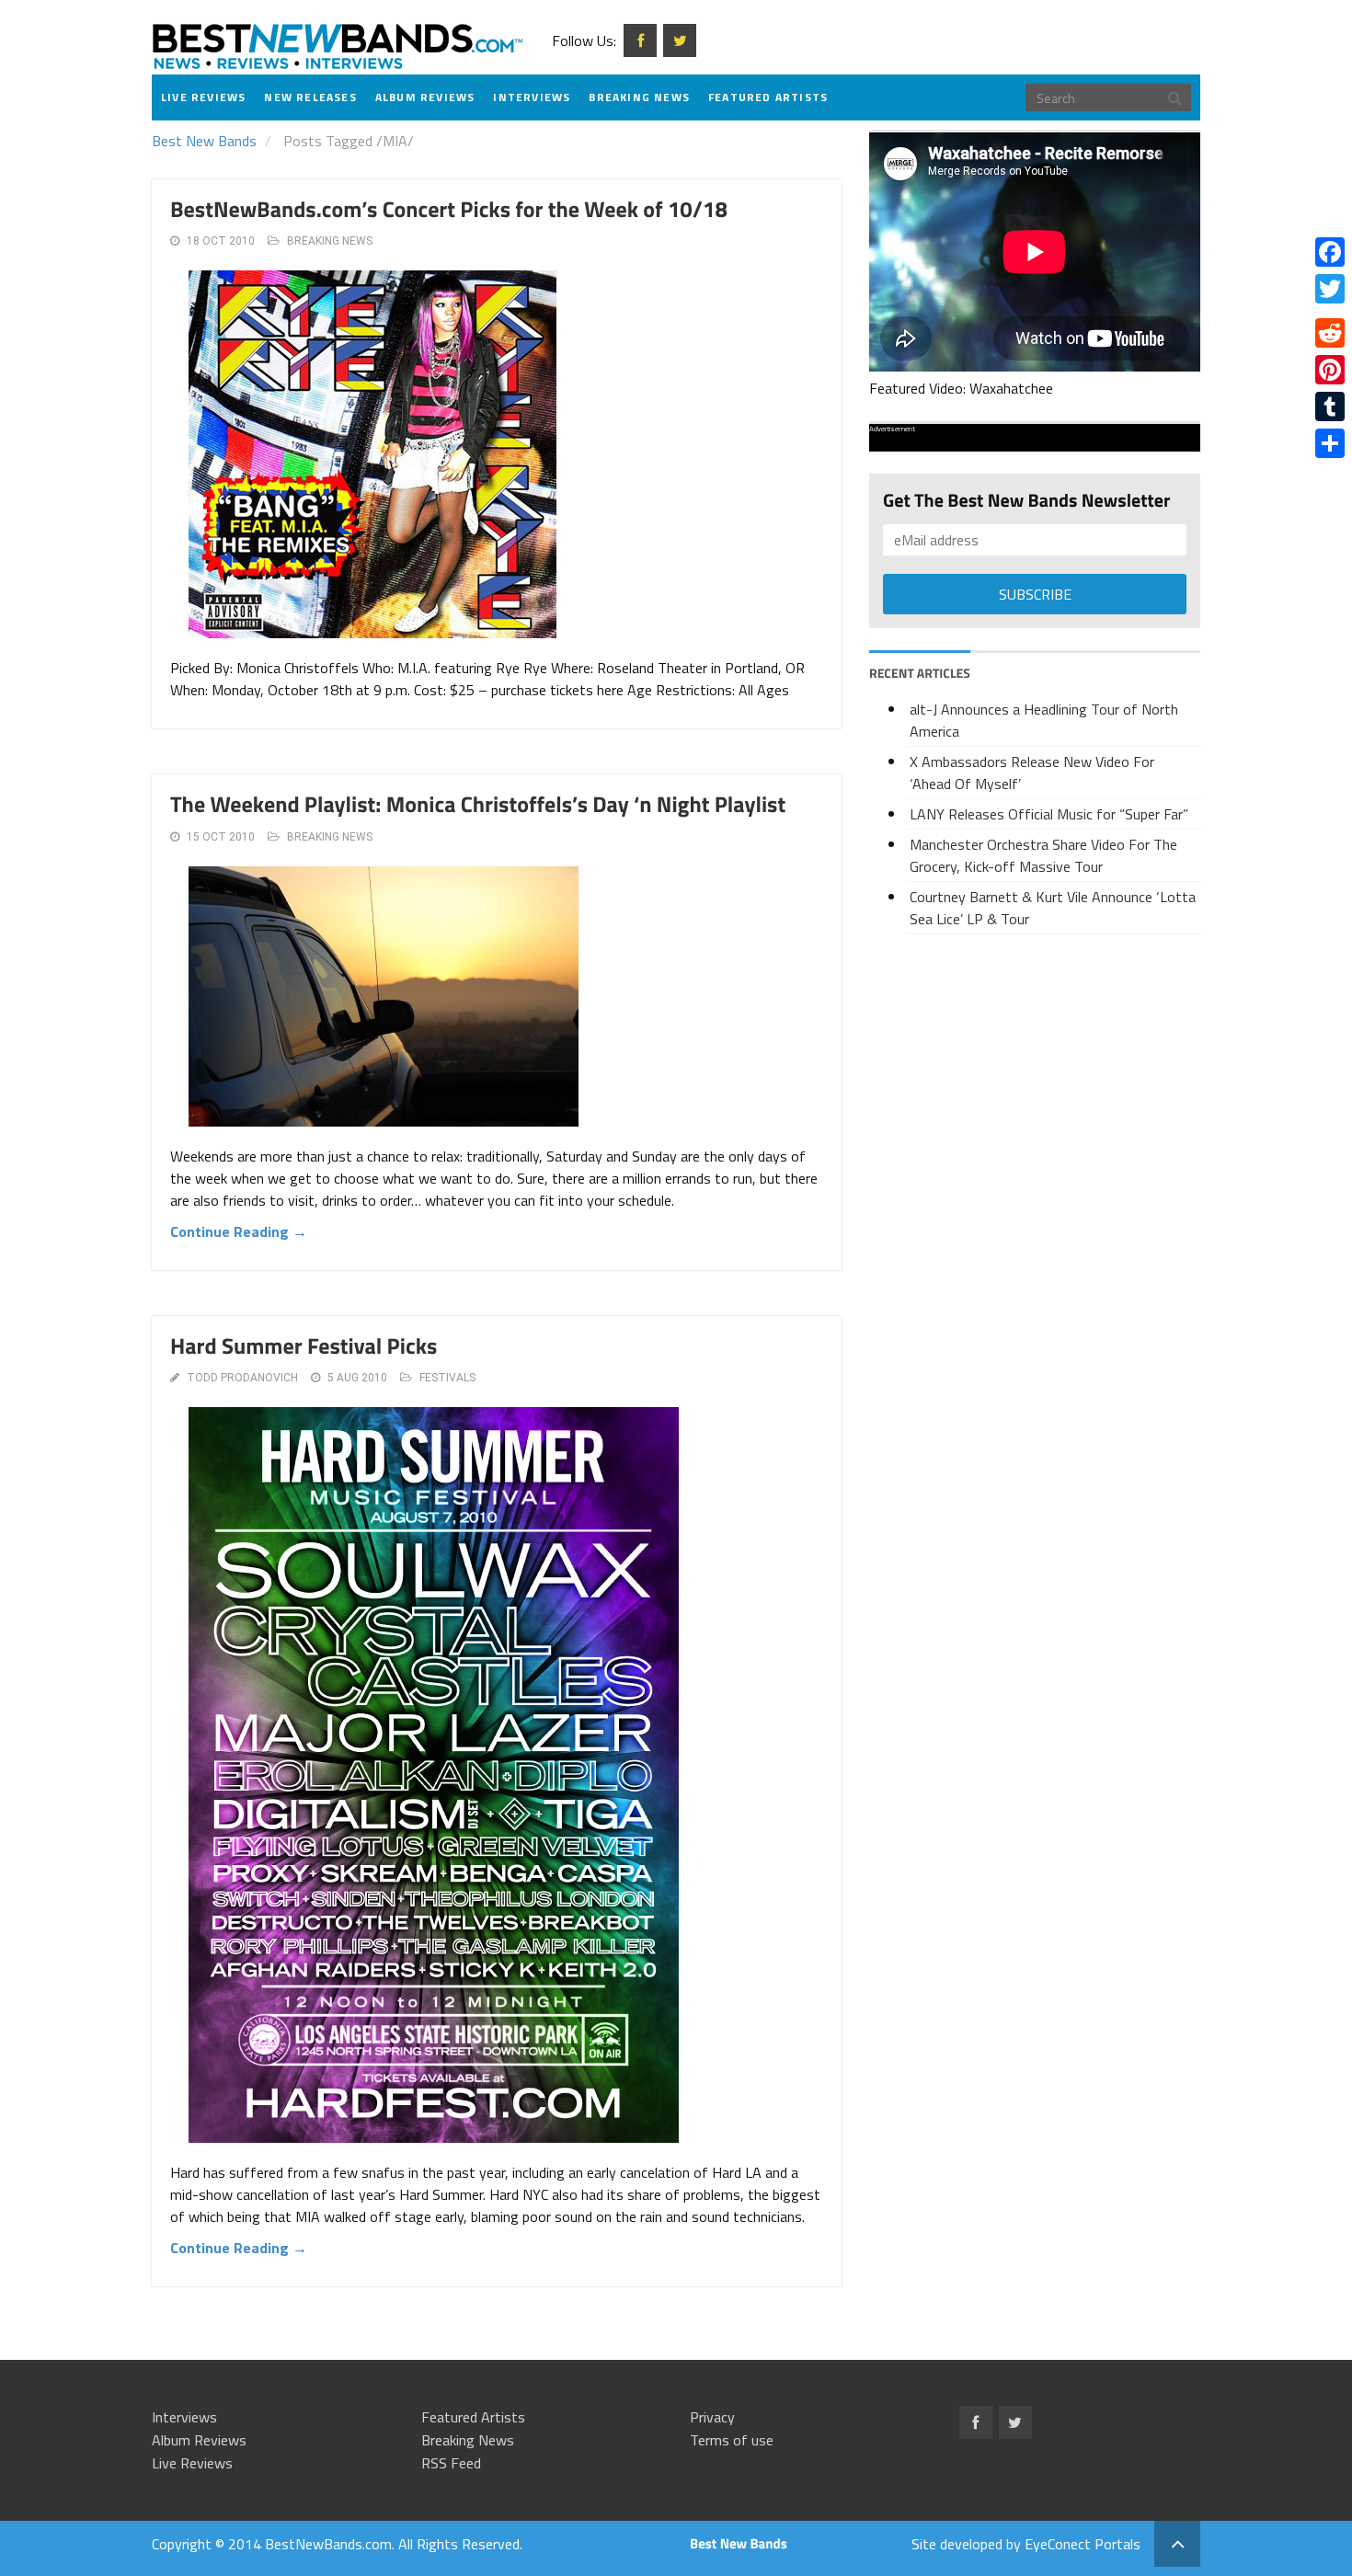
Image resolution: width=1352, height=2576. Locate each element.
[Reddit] (1330, 333)
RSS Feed (451, 2463)
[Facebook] (1330, 252)
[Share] (1330, 443)
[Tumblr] (1330, 406)
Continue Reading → (239, 1231)
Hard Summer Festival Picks (304, 1346)
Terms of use (732, 2440)
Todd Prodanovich (242, 1378)
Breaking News (639, 97)
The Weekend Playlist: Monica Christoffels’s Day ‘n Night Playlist (478, 805)
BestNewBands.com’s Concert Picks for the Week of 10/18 (449, 210)
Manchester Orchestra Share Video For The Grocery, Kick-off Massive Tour (1043, 855)
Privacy (712, 2417)
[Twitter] (1330, 289)
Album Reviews (425, 97)
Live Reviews (203, 97)
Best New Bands (204, 141)
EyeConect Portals (1083, 2544)
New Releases (310, 97)
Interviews (532, 97)
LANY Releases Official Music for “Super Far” (1049, 814)
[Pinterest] (1330, 370)
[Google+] (1330, 311)
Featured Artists (768, 97)
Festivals (447, 1378)
